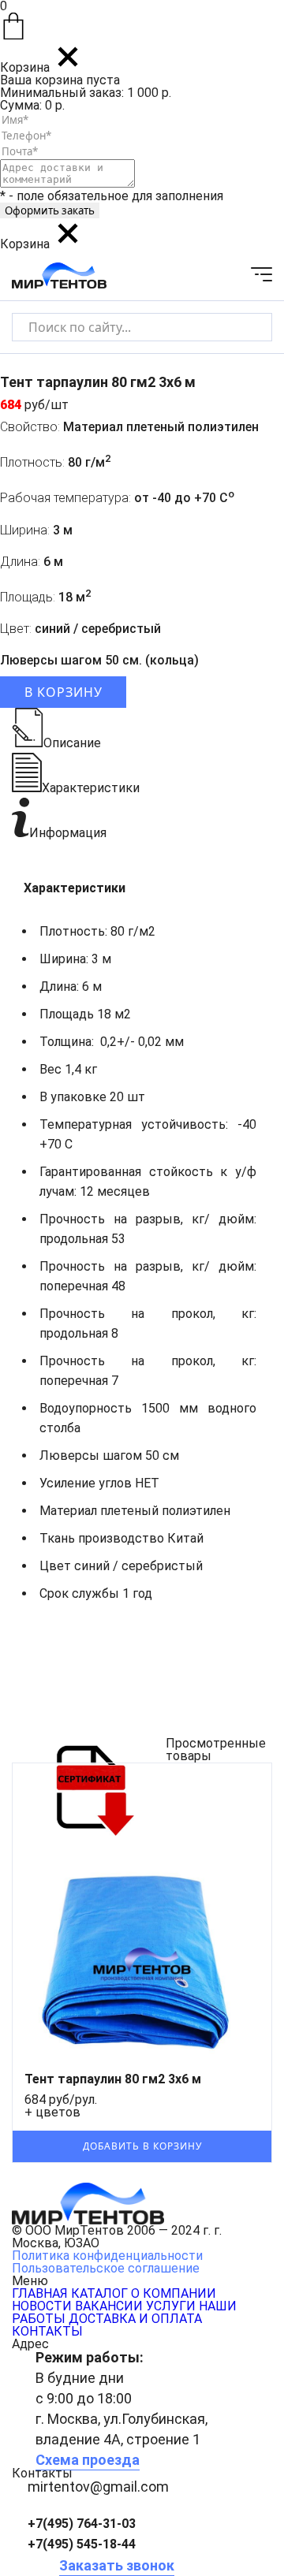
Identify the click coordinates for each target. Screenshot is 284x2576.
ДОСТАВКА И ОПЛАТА (135, 2319)
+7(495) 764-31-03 (82, 2524)
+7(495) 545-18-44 (82, 2544)
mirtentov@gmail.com (98, 2487)
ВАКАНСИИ (109, 2306)
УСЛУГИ (171, 2306)
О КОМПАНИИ (174, 2293)
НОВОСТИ (42, 2306)
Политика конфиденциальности (107, 2256)
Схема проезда (88, 2460)
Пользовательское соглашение (106, 2268)
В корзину (64, 692)
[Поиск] (247, 327)
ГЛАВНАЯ (40, 2293)
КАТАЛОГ (99, 2293)
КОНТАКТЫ (47, 2331)
